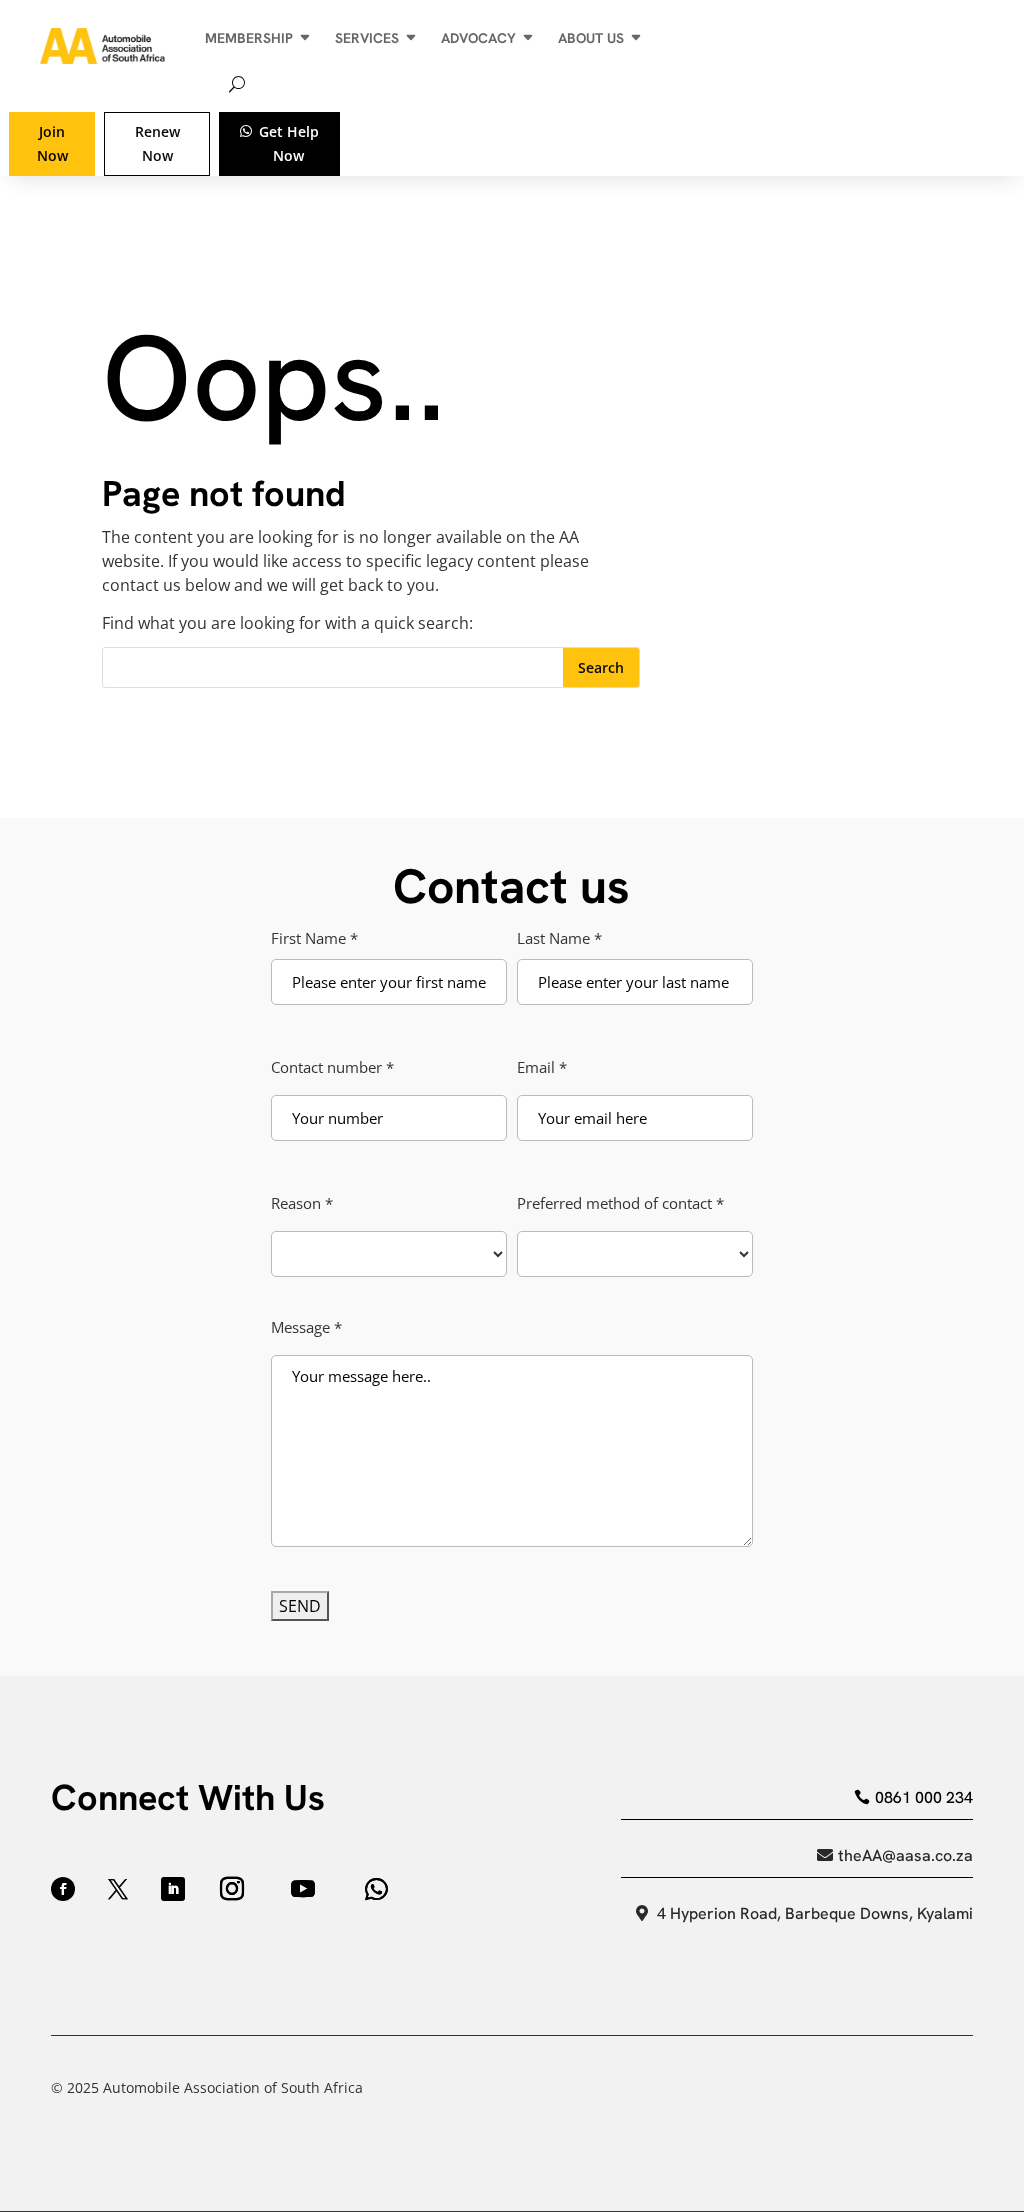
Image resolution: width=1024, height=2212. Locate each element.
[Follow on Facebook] (63, 1889)
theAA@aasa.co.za (905, 1855)
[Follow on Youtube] (303, 1889)
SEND (300, 1606)
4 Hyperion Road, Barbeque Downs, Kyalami (815, 1913)
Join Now (52, 143)
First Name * (314, 937)
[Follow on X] (118, 1889)
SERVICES (367, 38)
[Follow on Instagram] (232, 1889)
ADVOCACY (478, 38)
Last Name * (559, 937)
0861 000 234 (924, 1797)
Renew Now (157, 143)
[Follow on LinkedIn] (173, 1889)
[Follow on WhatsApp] (376, 1889)
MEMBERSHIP (249, 38)
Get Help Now (289, 143)
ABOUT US (591, 38)
